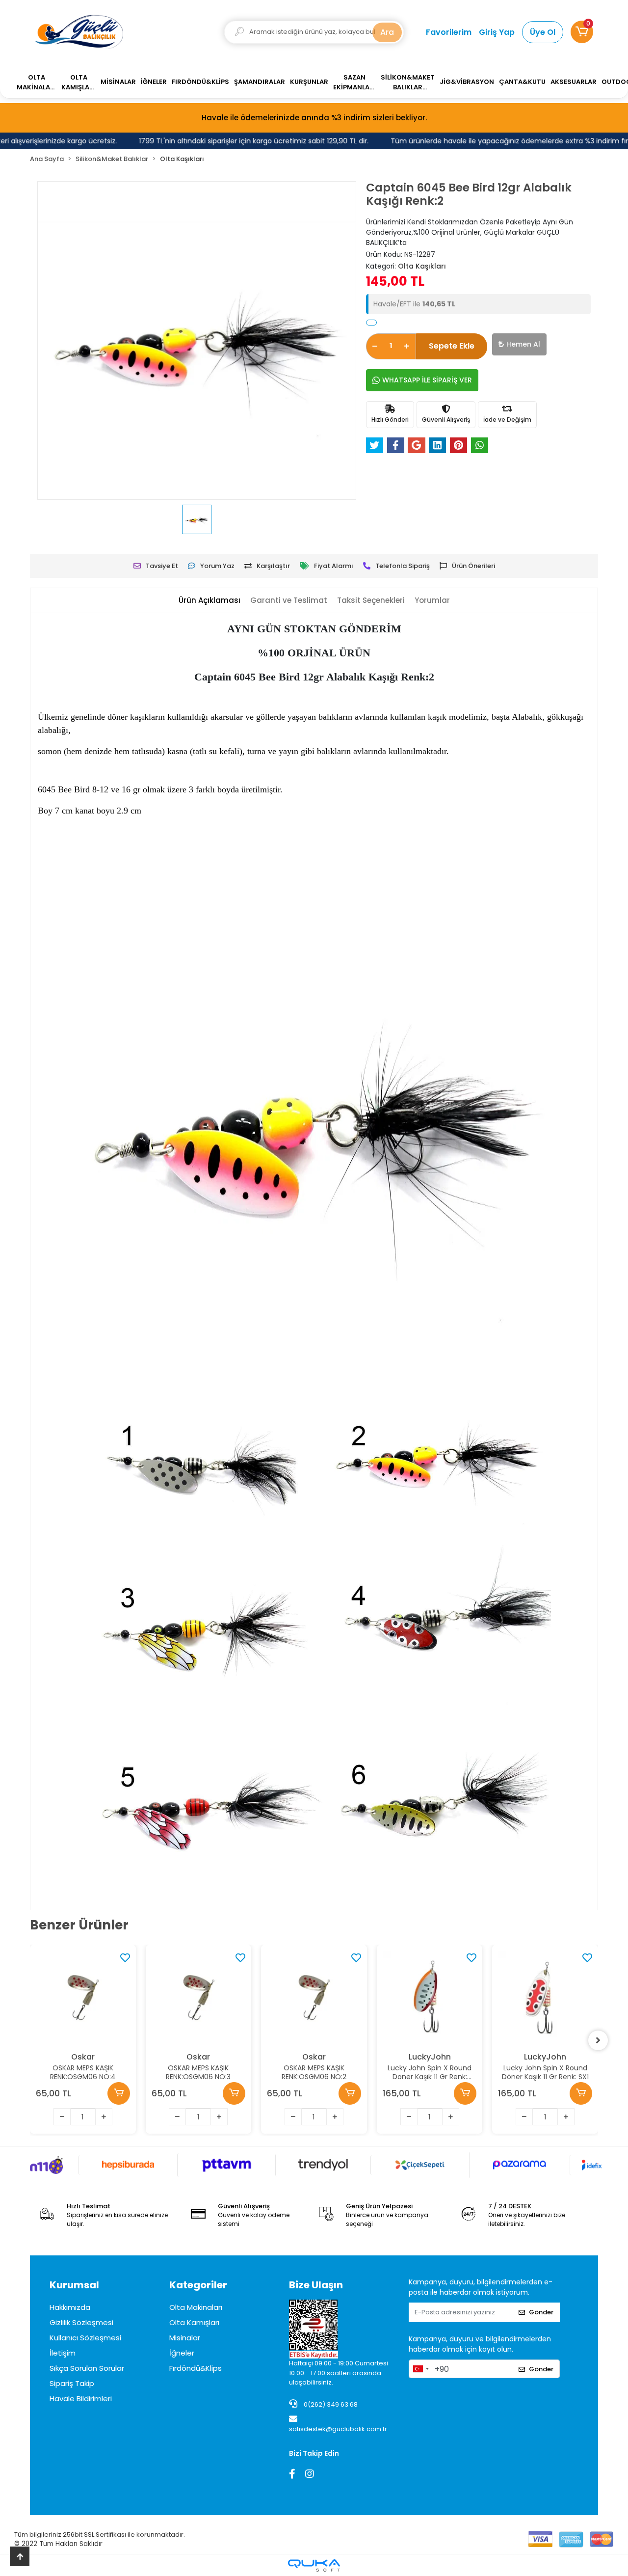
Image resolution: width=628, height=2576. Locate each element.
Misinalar (185, 2338)
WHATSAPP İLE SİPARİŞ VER (427, 380)
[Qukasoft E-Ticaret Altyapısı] (314, 2565)
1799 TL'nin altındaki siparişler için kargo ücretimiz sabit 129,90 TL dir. (234, 141)
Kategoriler (198, 2285)
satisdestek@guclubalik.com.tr (338, 2429)
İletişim (63, 2353)
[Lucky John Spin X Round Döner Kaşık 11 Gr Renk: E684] (314, 1998)
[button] (582, 32)
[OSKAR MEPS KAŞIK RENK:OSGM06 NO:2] (199, 1998)
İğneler (182, 2353)
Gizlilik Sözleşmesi (81, 2322)
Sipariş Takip (72, 2383)
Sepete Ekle (452, 346)
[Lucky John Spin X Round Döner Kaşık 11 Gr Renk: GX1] (546, 1998)
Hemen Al (523, 344)
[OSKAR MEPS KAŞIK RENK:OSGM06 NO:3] (83, 1998)
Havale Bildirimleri (81, 2399)
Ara (387, 32)
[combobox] (420, 2369)
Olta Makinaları (196, 2307)
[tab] (209, 601)
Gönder (541, 2312)
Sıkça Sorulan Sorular (87, 2368)
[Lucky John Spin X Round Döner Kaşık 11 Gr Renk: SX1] (430, 1998)
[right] (598, 2040)
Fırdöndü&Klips (196, 2368)
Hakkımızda (70, 2307)
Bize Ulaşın (316, 2285)
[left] (30, 2040)
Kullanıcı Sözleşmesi (85, 2338)
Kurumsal (74, 2285)
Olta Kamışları (194, 2322)
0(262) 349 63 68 (330, 2404)
